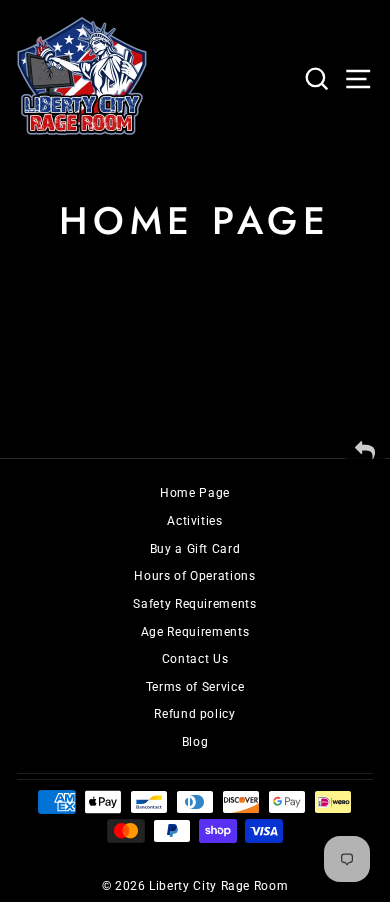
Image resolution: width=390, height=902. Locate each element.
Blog (195, 742)
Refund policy (194, 714)
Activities (194, 521)
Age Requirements (195, 632)
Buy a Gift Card (195, 549)
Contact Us (195, 659)
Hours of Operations (194, 576)
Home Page (195, 493)
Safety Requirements (194, 604)
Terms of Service (195, 687)
